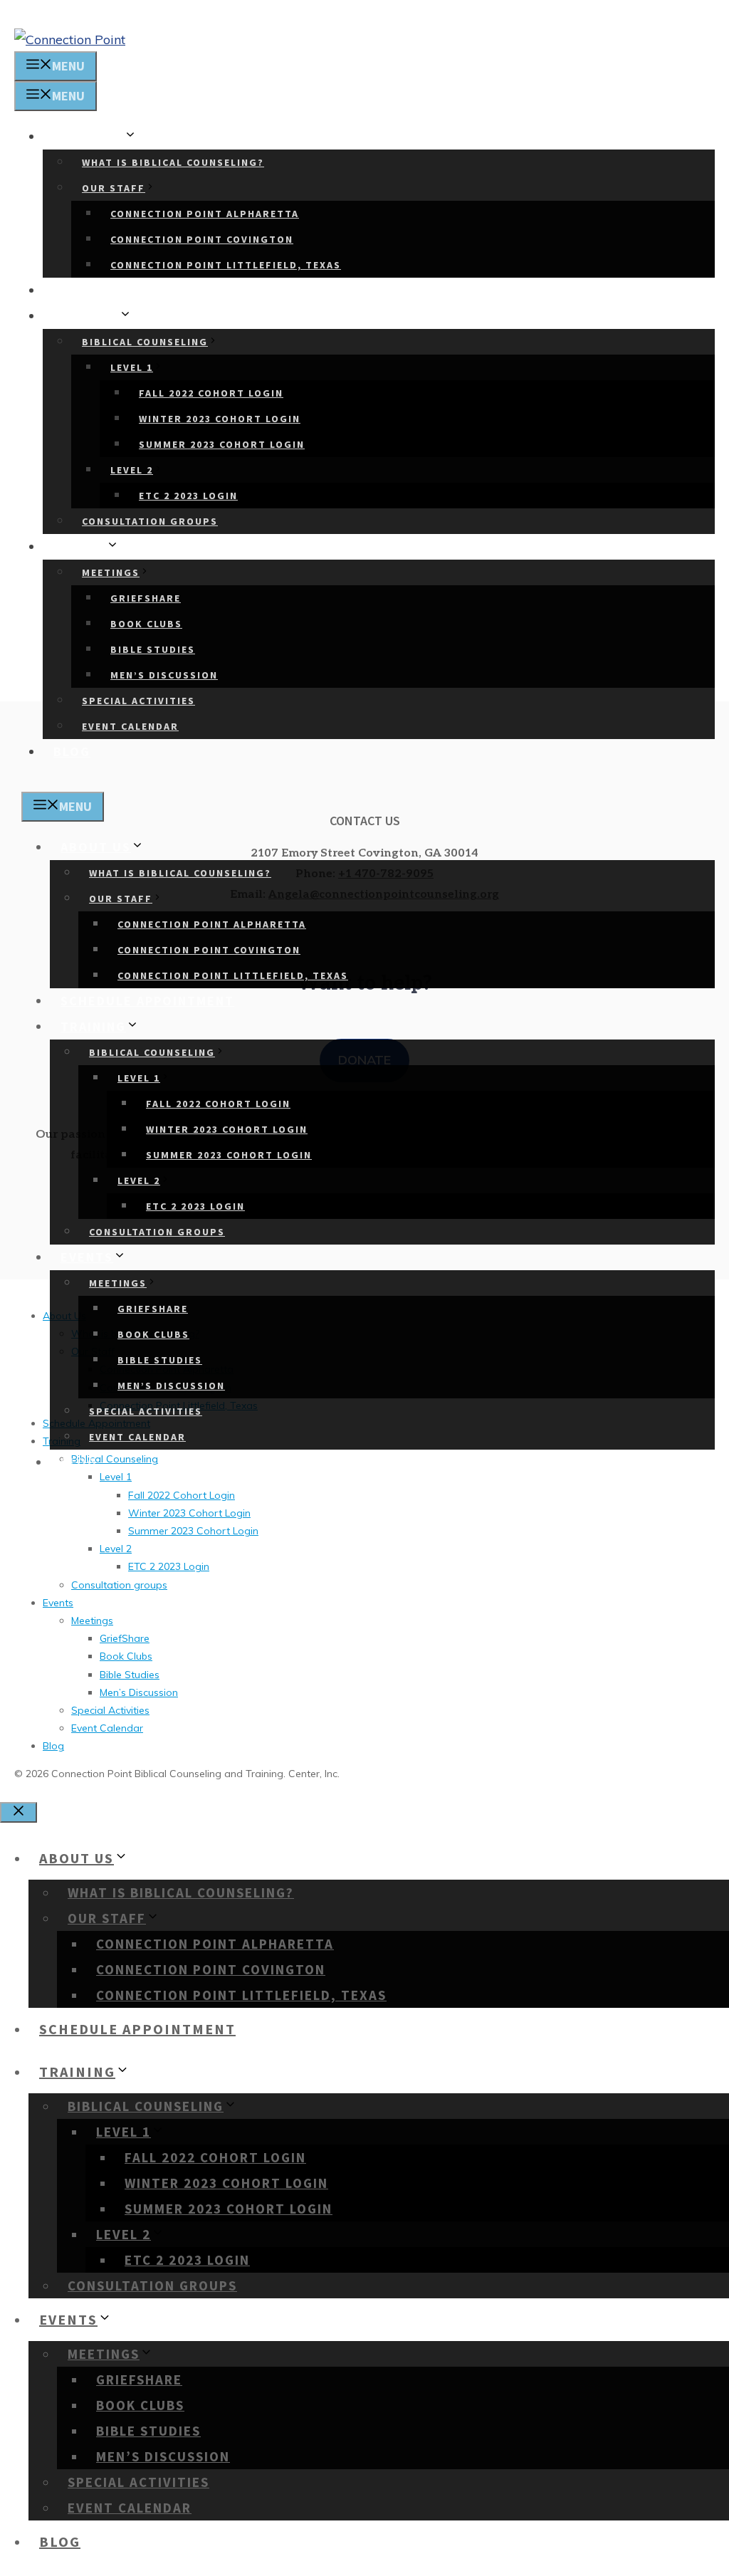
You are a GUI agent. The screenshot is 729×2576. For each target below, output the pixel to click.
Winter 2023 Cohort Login (220, 419)
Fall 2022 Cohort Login (211, 393)
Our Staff (114, 188)
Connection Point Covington (202, 239)
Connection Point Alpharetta (205, 214)
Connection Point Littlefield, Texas (226, 265)
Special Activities (138, 701)
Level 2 (132, 470)
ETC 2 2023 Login (188, 496)
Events (80, 546)
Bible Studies (153, 649)
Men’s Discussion (164, 675)
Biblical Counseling (145, 342)
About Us (89, 136)
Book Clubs (146, 624)
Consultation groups (150, 521)
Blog (72, 752)
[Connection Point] (70, 40)
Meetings (111, 572)
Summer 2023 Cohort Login (222, 444)
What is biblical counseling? (173, 162)
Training (86, 316)
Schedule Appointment (140, 290)
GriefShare (146, 598)
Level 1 (132, 367)
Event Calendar (130, 726)
